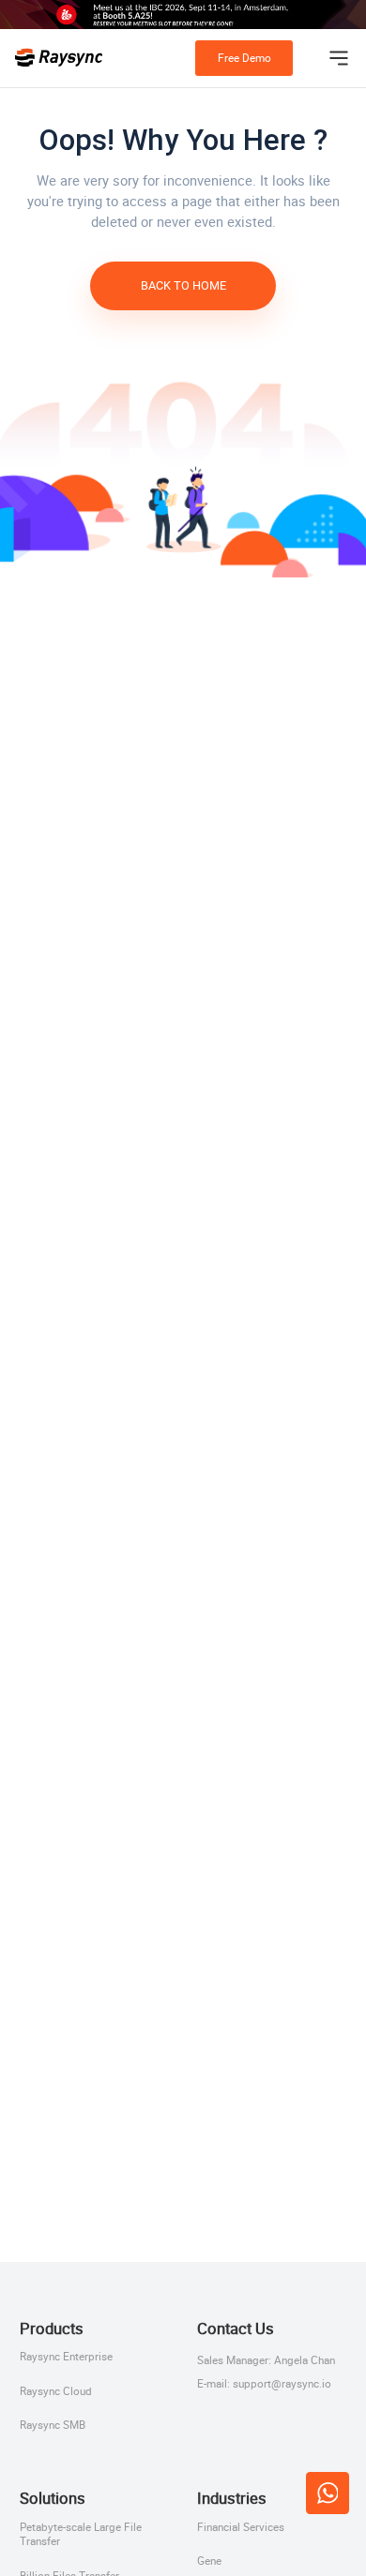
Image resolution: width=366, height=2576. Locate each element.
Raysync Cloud (56, 2391)
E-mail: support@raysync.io (264, 2383)
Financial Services (241, 2527)
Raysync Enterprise (66, 2357)
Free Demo (244, 58)
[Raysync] (59, 58)
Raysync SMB (53, 2425)
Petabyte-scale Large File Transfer (81, 2534)
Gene (209, 2561)
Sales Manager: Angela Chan (266, 2360)
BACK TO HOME (183, 285)
